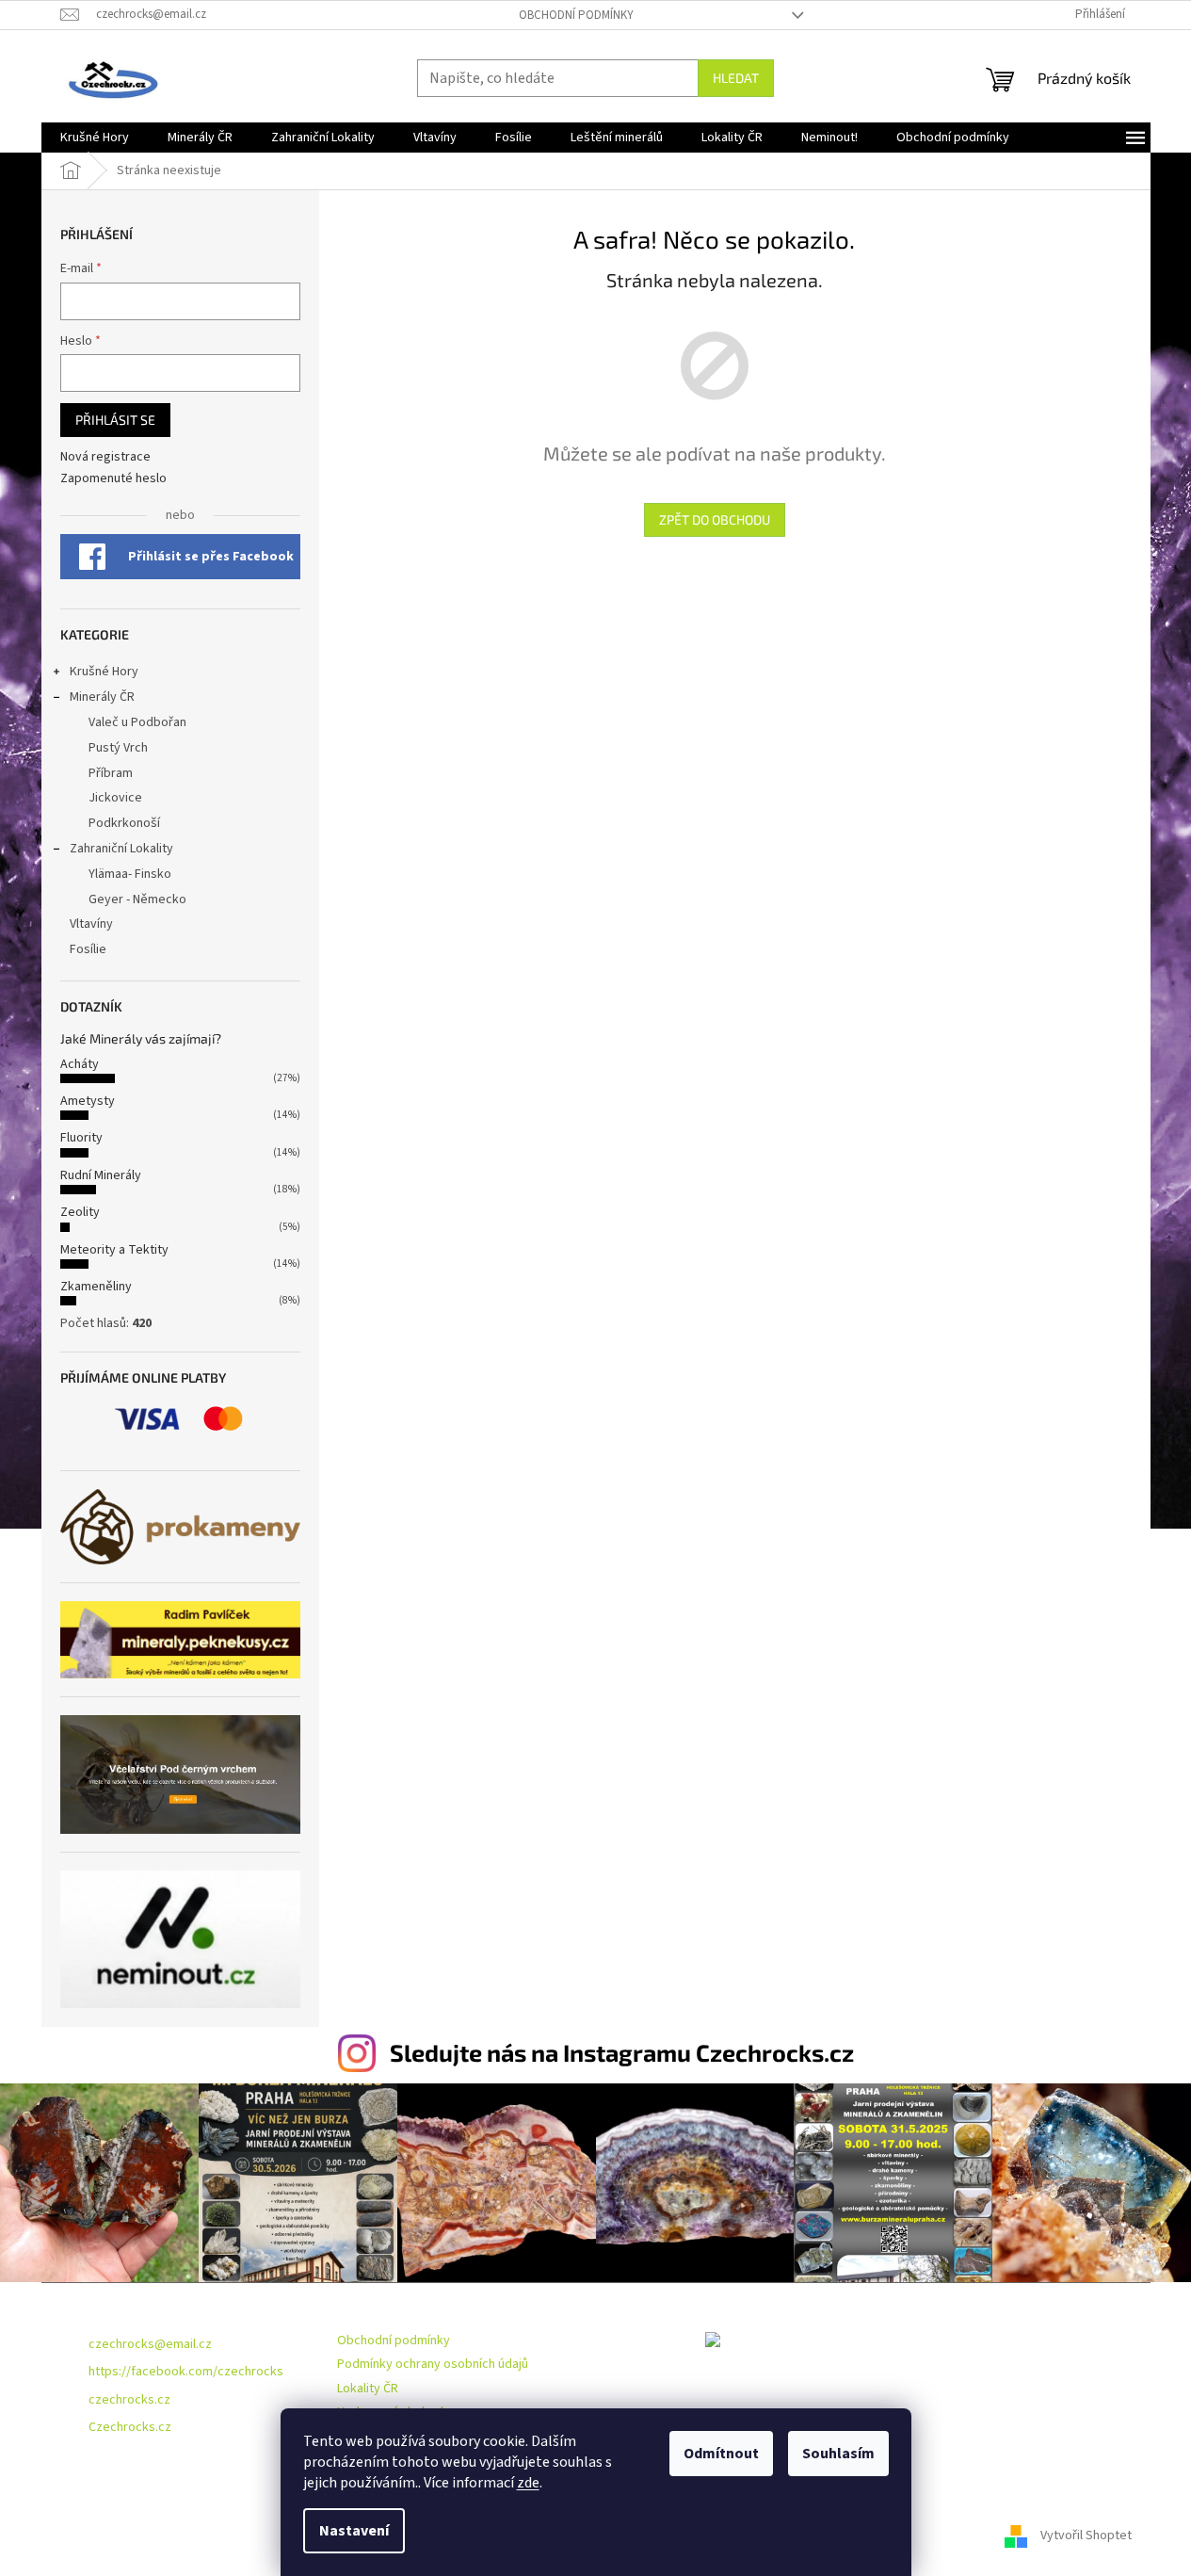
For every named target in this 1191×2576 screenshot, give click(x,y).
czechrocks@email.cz (150, 2344)
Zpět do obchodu (715, 519)
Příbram (111, 773)
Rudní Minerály (101, 1175)
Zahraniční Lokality (121, 849)
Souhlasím (838, 2454)
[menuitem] (95, 138)
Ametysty (88, 1101)
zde (528, 2483)
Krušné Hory (104, 672)
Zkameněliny (96, 1287)
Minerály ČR (102, 697)
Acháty (80, 1064)
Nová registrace (105, 457)
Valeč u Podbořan (137, 722)
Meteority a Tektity (114, 1250)
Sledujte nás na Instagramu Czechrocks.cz (622, 2052)
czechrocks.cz (129, 2400)
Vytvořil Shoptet (1086, 2535)
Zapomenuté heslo (113, 479)
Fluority (81, 1138)
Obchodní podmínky (576, 15)
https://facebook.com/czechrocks (186, 2372)
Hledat (736, 78)
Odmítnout (721, 2454)
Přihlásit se (115, 420)
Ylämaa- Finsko (130, 874)
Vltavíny (91, 924)
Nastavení (354, 2531)
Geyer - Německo (137, 899)
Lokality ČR (368, 2389)
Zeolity (80, 1212)
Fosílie (88, 949)
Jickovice (115, 798)
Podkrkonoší (124, 823)
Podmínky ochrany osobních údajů (433, 2364)
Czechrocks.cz (130, 2427)
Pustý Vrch (118, 748)
